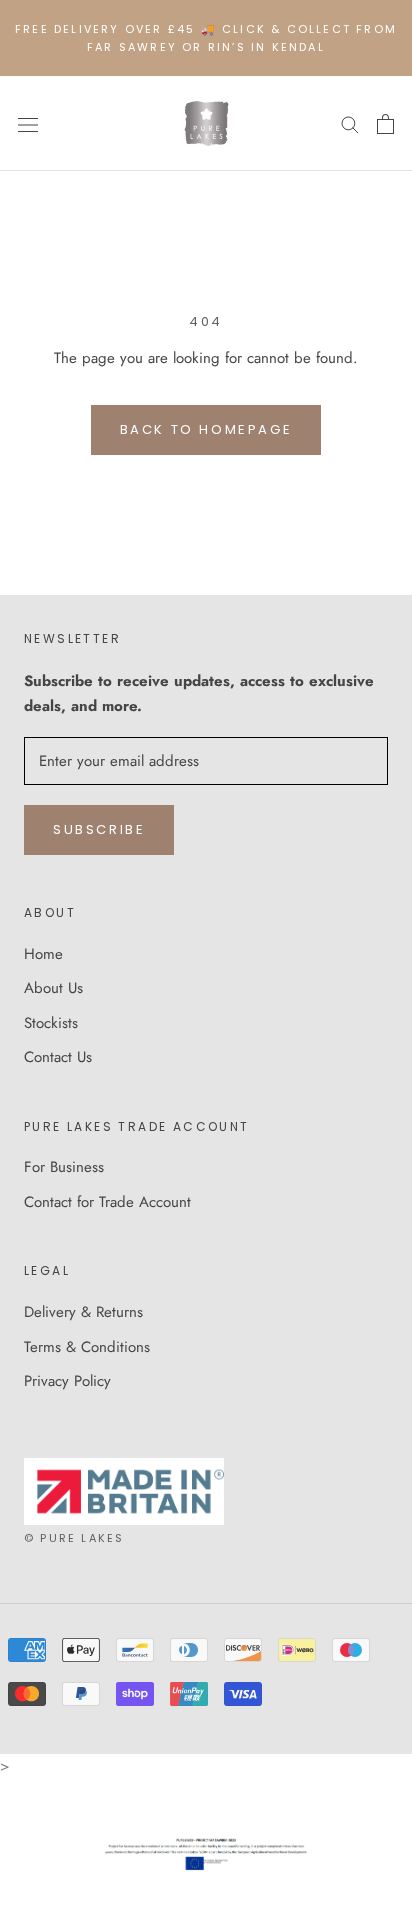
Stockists (51, 1023)
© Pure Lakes (74, 1538)
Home (43, 954)
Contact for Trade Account (107, 1202)
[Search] (350, 123)
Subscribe (99, 829)
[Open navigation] (28, 124)
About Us (53, 988)
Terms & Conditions (87, 1347)
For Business (64, 1167)
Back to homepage (206, 429)
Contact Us (58, 1057)
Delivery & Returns (83, 1312)
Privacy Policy (67, 1381)
